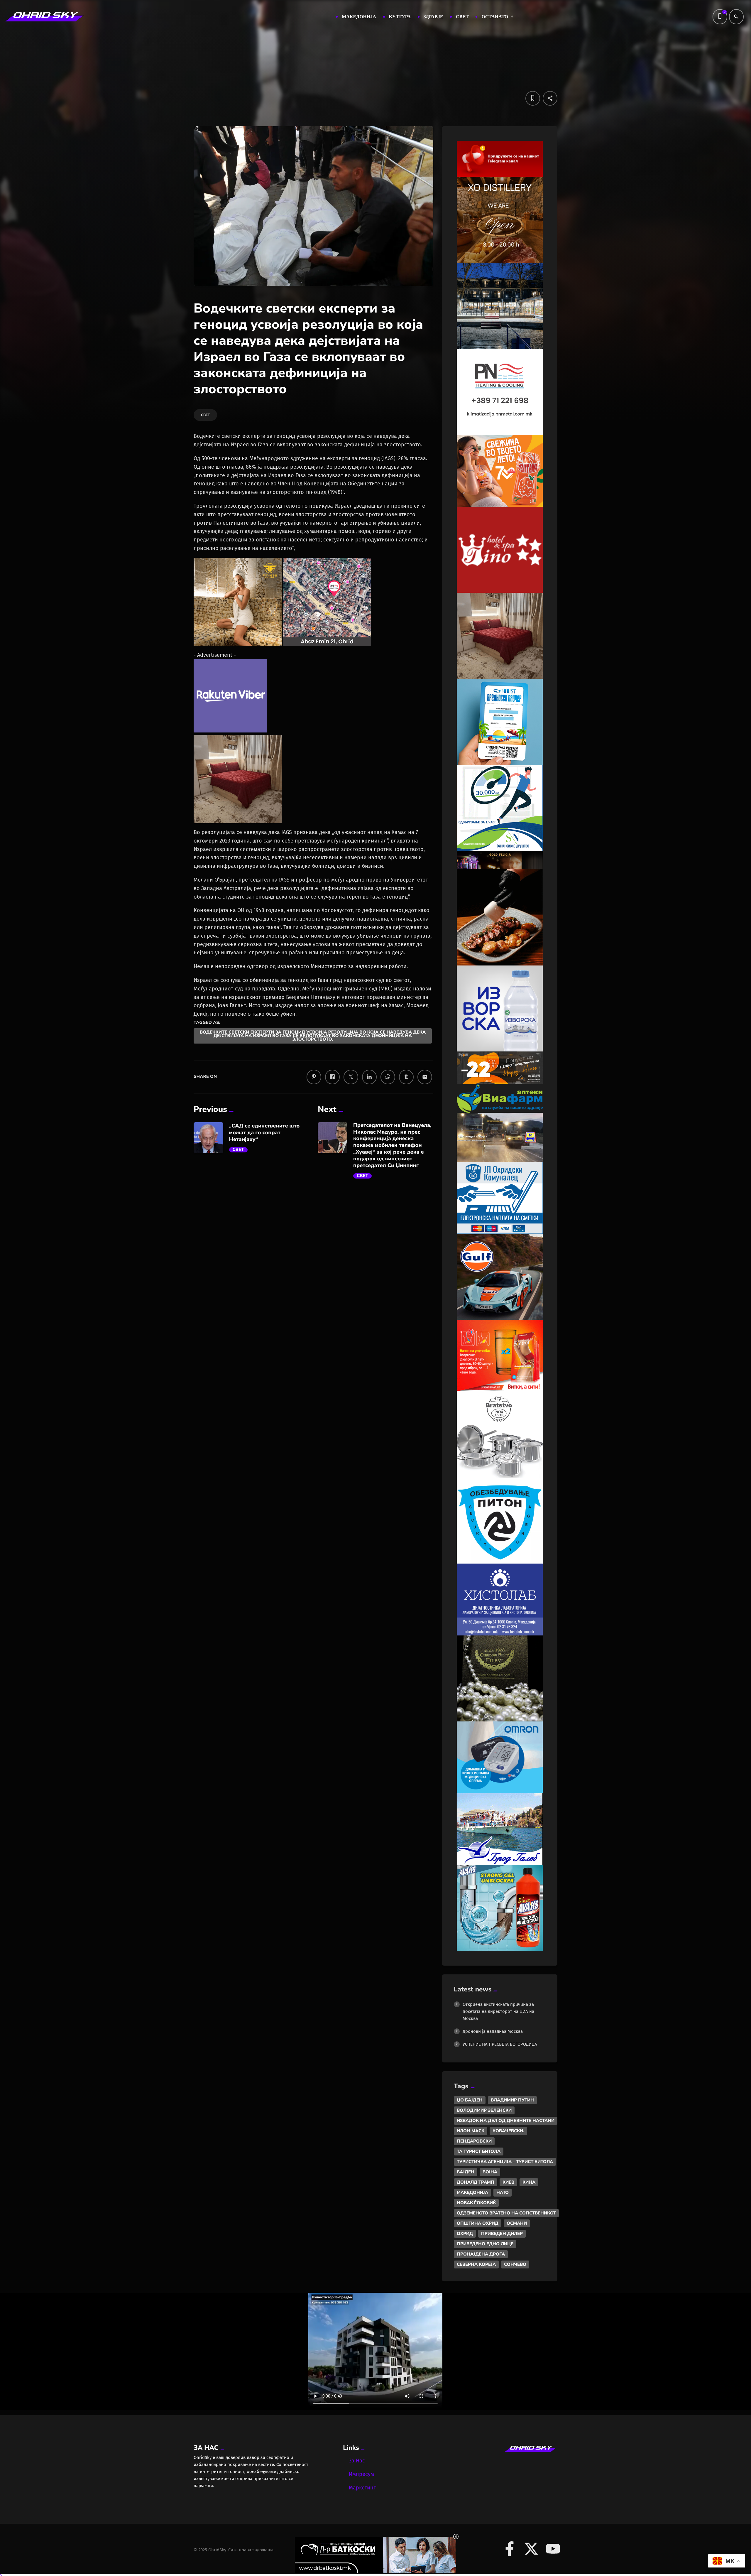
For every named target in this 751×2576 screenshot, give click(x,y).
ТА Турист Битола (479, 2151)
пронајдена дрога (481, 2254)
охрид (465, 2234)
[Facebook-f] (510, 2549)
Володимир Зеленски (484, 2110)
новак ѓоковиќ (476, 2203)
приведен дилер (502, 2234)
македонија (472, 2192)
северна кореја (476, 2264)
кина (529, 2182)
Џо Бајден (470, 2100)
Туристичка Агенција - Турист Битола (505, 2162)
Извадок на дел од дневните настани (506, 2121)
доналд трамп (476, 2182)
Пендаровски (474, 2141)
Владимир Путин (512, 2100)
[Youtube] (553, 2549)
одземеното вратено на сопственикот (506, 2213)
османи (517, 2223)
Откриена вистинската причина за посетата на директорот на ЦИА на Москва (498, 2011)
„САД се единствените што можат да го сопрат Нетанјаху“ (264, 1133)
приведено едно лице (485, 2244)
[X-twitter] (531, 2549)
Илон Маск (471, 2131)
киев (508, 2182)
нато (503, 2192)
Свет (238, 1150)
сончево (515, 2264)
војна (490, 2172)
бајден (466, 2172)
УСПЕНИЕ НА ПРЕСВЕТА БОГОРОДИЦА (500, 2044)
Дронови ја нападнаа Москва (493, 2031)
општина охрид (478, 2223)
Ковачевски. (508, 2131)
